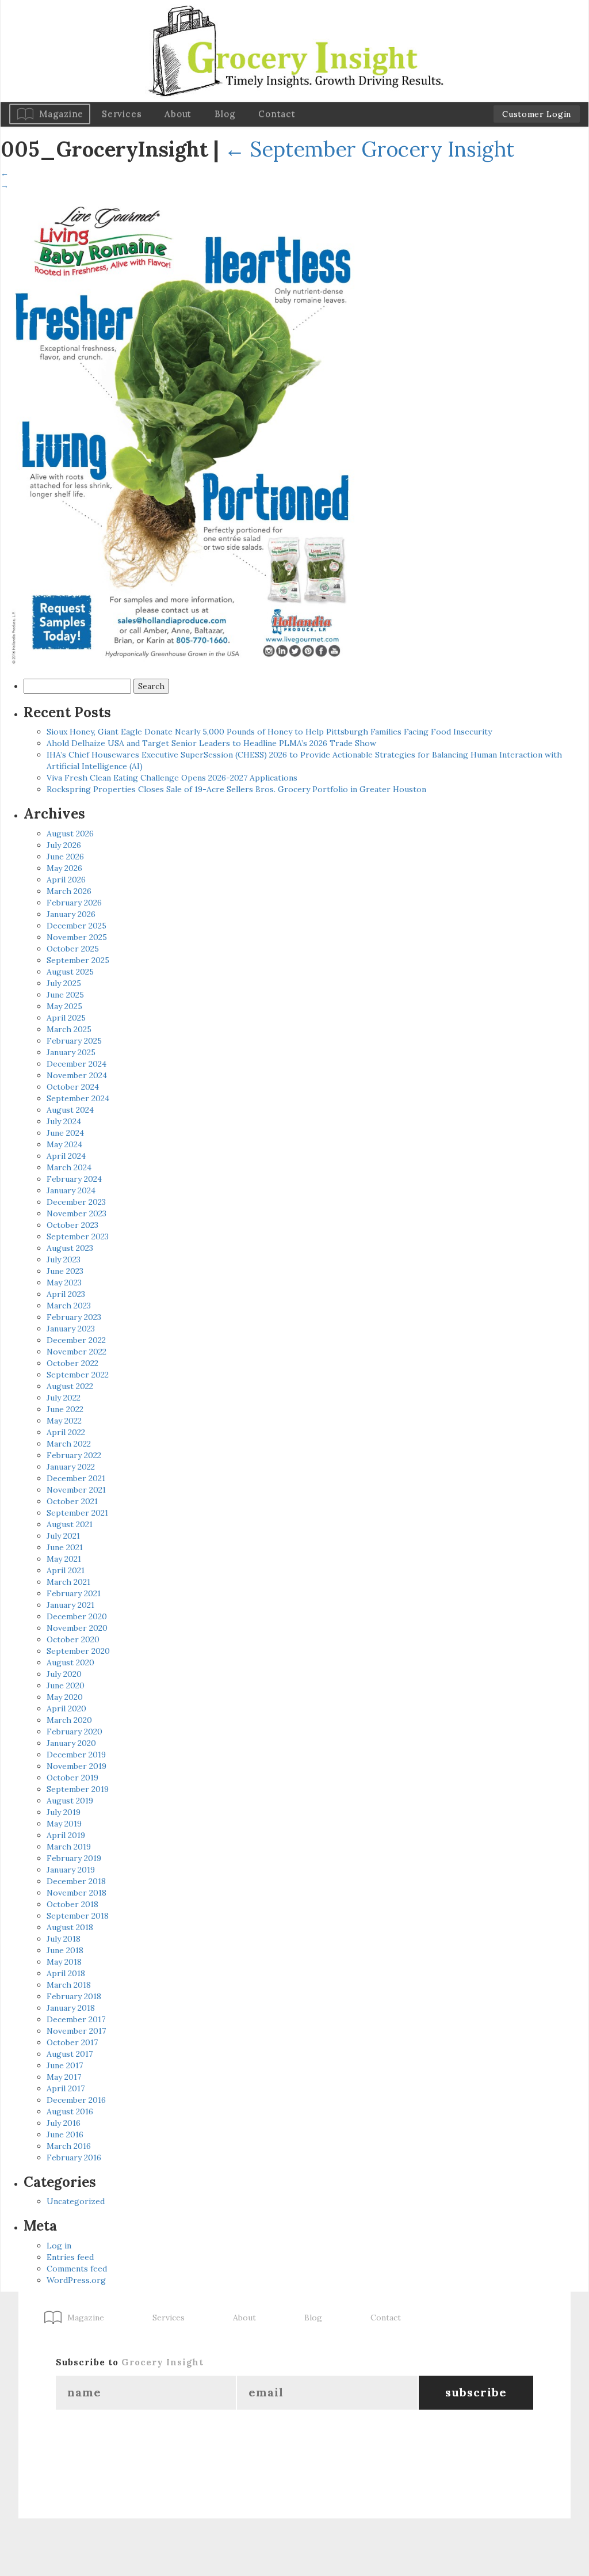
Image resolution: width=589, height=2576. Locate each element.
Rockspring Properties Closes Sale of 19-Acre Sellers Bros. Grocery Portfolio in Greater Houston (236, 789)
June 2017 (65, 2065)
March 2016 (69, 2146)
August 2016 (70, 2111)
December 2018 (76, 1881)
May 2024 (64, 1144)
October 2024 (73, 1087)
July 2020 (64, 1674)
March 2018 (69, 1985)
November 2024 (77, 1075)
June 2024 (65, 1133)
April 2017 (66, 2088)
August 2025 (70, 972)
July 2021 (63, 1536)
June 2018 (65, 1950)
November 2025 (77, 937)
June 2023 (65, 1271)
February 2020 (74, 1732)
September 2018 (78, 1916)
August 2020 (70, 1662)
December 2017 (76, 2019)
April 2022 (66, 1432)
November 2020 (77, 1628)
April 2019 (66, 1835)
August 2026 (70, 834)
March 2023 (69, 1306)
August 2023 (70, 1248)
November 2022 (77, 1352)
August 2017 (70, 2054)
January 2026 (71, 914)
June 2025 (65, 995)
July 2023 (64, 1260)
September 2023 (78, 1236)
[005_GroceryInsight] (185, 431)
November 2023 (77, 1213)
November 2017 (76, 2031)
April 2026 (66, 880)
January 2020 (71, 1743)
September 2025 (78, 960)
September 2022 (78, 1375)
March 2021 (68, 1582)
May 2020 (65, 1697)
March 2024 (69, 1167)
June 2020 (66, 1685)
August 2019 (70, 1801)
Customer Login (537, 114)
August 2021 (70, 1524)
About (178, 114)
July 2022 (64, 1398)
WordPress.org (76, 2280)
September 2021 (77, 1513)
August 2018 (70, 1927)
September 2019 (78, 1789)
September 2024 (78, 1098)
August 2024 (70, 1110)
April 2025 (66, 1018)
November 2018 (77, 1893)
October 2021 (72, 1501)
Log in (59, 2246)
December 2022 (76, 1340)
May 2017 (64, 2077)
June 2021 (65, 1547)
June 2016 (65, 2134)
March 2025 (69, 1029)
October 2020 (73, 1639)
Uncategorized (76, 2201)
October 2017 (72, 2042)
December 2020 (77, 1616)
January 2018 (71, 2008)
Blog (225, 114)
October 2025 (73, 949)
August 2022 (70, 1386)
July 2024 (64, 1121)
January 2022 (71, 1467)
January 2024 (71, 1190)
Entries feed (70, 2257)
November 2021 (76, 1490)
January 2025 (71, 1052)
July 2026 (64, 845)
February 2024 (74, 1179)
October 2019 (72, 1778)
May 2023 (64, 1283)
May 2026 (64, 868)
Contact (277, 114)
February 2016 (74, 2158)
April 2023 (66, 1294)
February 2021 (74, 1593)
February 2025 (74, 1041)
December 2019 (76, 1755)
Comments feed (77, 2269)
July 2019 (64, 1812)
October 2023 (72, 1225)
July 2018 (64, 1939)
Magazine (61, 114)
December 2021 (76, 1478)
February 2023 (74, 1317)
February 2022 (74, 1455)
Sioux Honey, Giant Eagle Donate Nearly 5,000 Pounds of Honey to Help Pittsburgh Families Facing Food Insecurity (269, 732)
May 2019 (64, 1824)
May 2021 (64, 1559)
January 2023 (71, 1329)
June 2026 (65, 857)
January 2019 (71, 1870)
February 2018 (74, 1996)
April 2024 (66, 1156)
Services (122, 114)
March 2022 (69, 1444)
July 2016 (64, 2123)
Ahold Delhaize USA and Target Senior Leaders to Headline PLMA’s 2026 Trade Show (211, 743)
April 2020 (66, 1709)
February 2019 (74, 1858)
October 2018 (72, 1904)
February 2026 (74, 903)
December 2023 (76, 1202)
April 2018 (66, 1973)
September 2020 (78, 1651)
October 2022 (72, 1363)
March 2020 (69, 1720)
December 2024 (77, 1064)
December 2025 (77, 926)
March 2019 (69, 1847)
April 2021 (66, 1570)
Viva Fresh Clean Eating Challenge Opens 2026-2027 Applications (172, 778)
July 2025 (64, 983)
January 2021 (70, 1605)
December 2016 (76, 2100)
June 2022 (65, 1409)
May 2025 (64, 1006)
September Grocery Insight (369, 149)
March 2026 (69, 891)
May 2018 (64, 1962)
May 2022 (64, 1421)
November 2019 (77, 1766)
